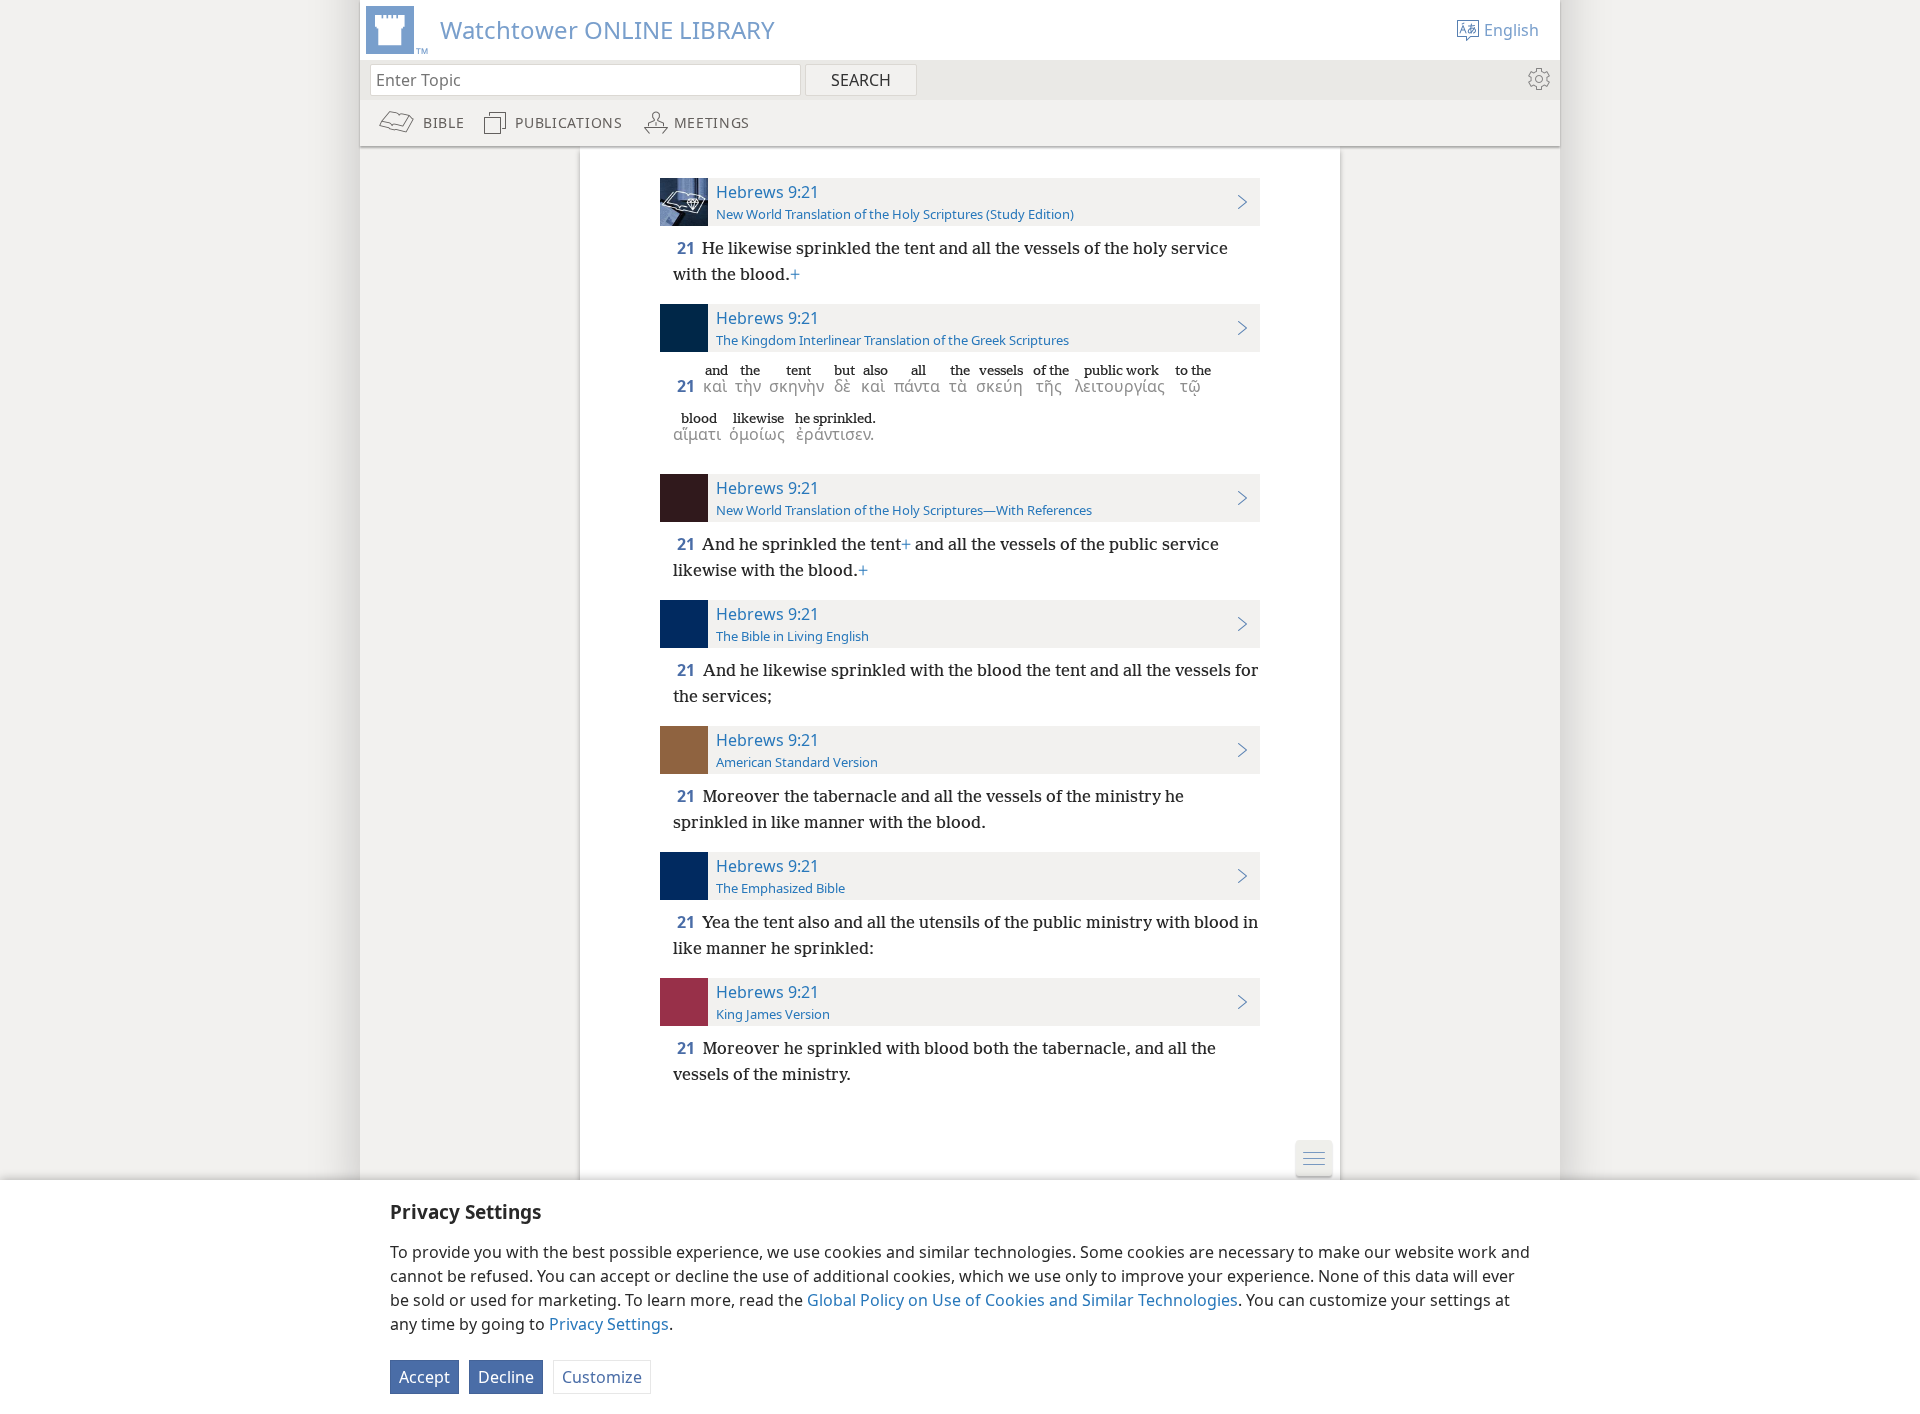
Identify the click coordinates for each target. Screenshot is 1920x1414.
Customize (602, 1377)
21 (687, 248)
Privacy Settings (609, 1324)
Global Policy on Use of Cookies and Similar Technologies (1022, 1300)
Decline (506, 1377)
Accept (424, 1377)
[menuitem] (1537, 79)
